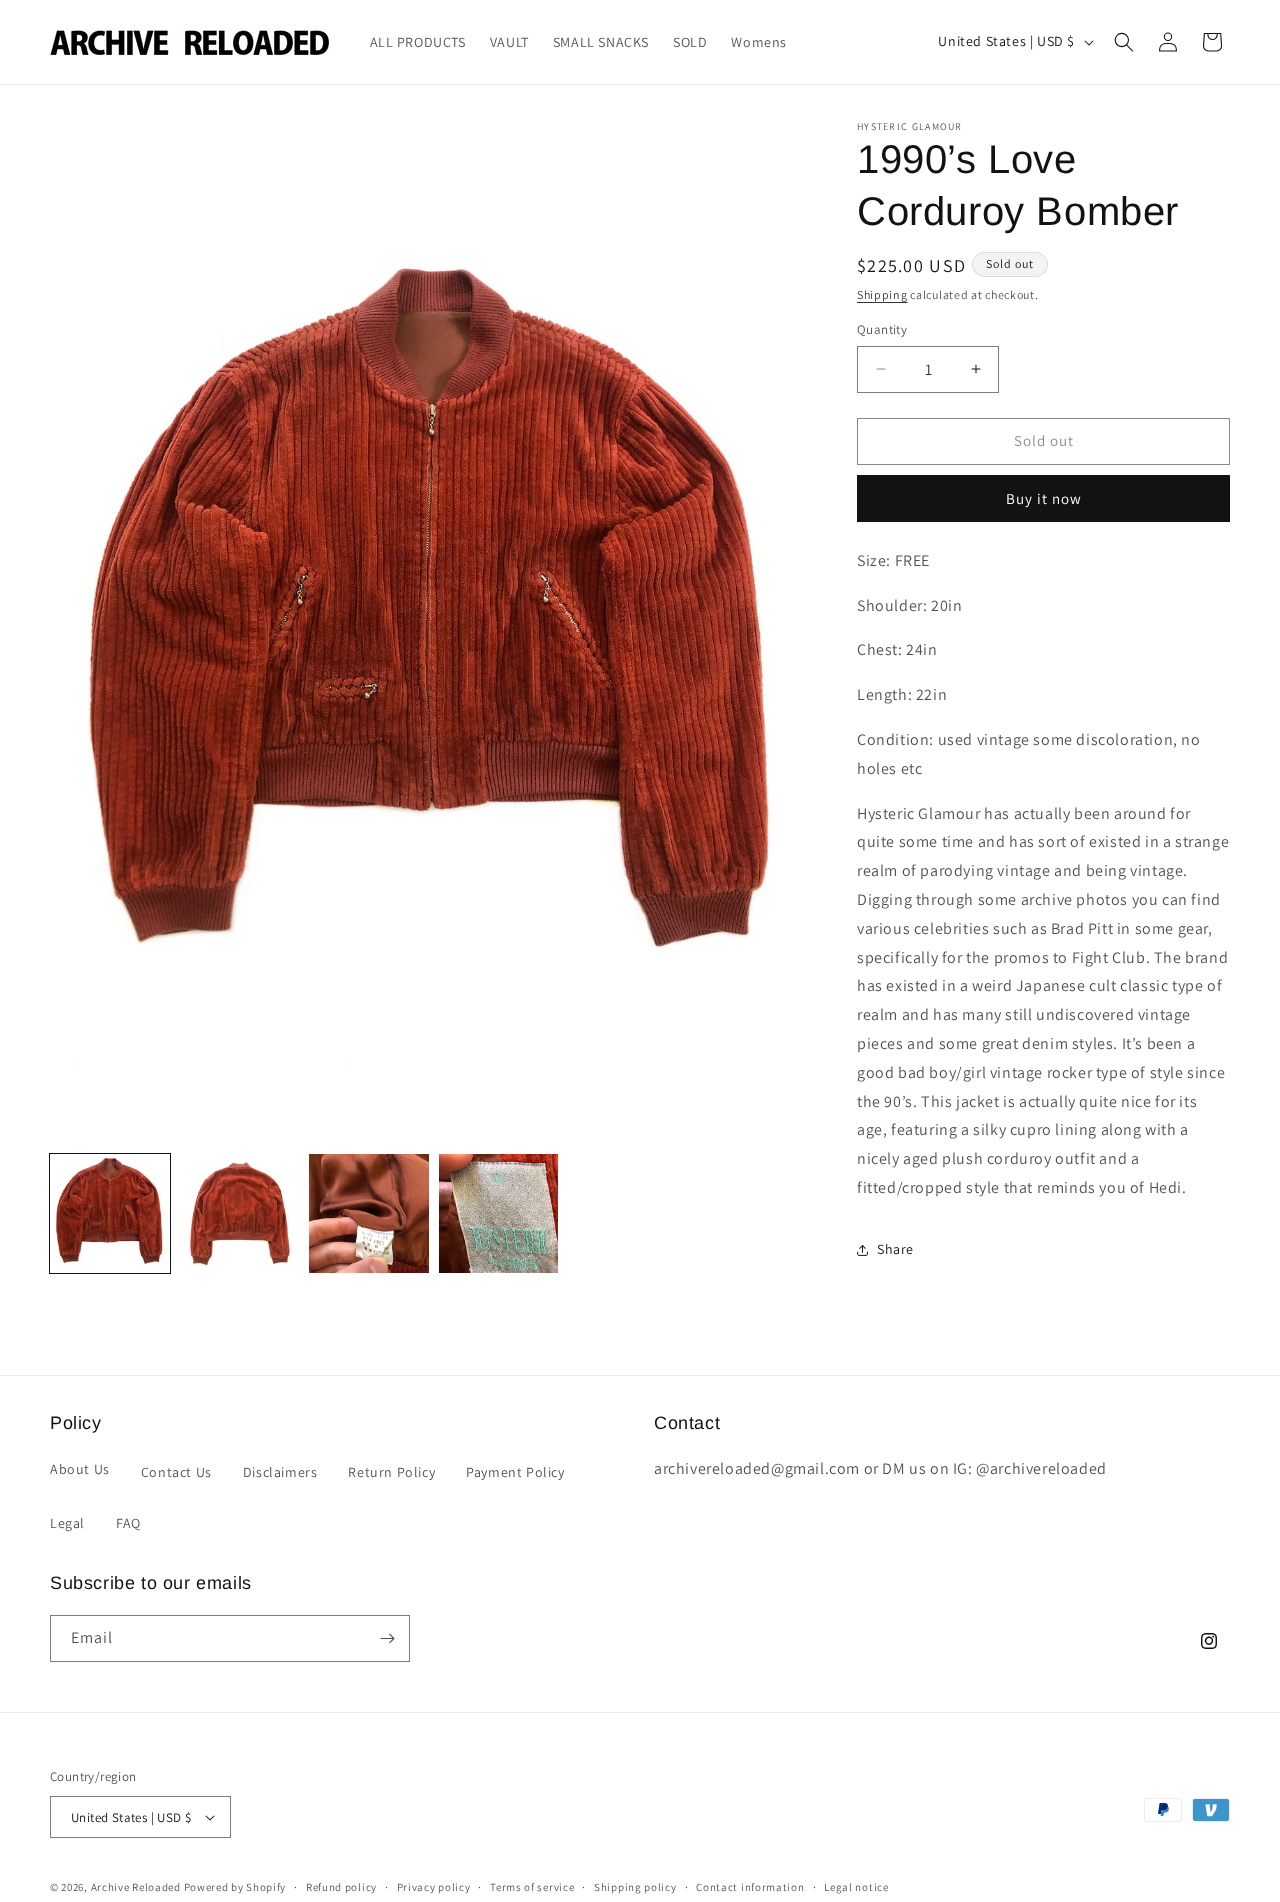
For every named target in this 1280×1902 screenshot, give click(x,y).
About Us (80, 1469)
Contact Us (176, 1472)
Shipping (882, 294)
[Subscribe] (387, 1638)
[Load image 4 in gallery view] (499, 1214)
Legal (67, 1523)
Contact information (750, 1887)
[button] (1124, 42)
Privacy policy (434, 1887)
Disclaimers (280, 1472)
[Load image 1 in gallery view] (110, 1214)
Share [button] (895, 1249)
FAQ (128, 1523)
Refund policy (341, 1887)
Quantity (882, 329)
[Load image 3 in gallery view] (369, 1214)
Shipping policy (635, 1887)
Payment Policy (515, 1472)
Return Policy (391, 1472)
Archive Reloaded (136, 1887)
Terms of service (532, 1887)
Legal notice (856, 1887)
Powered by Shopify (235, 1887)
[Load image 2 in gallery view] (240, 1214)
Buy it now (1044, 498)
